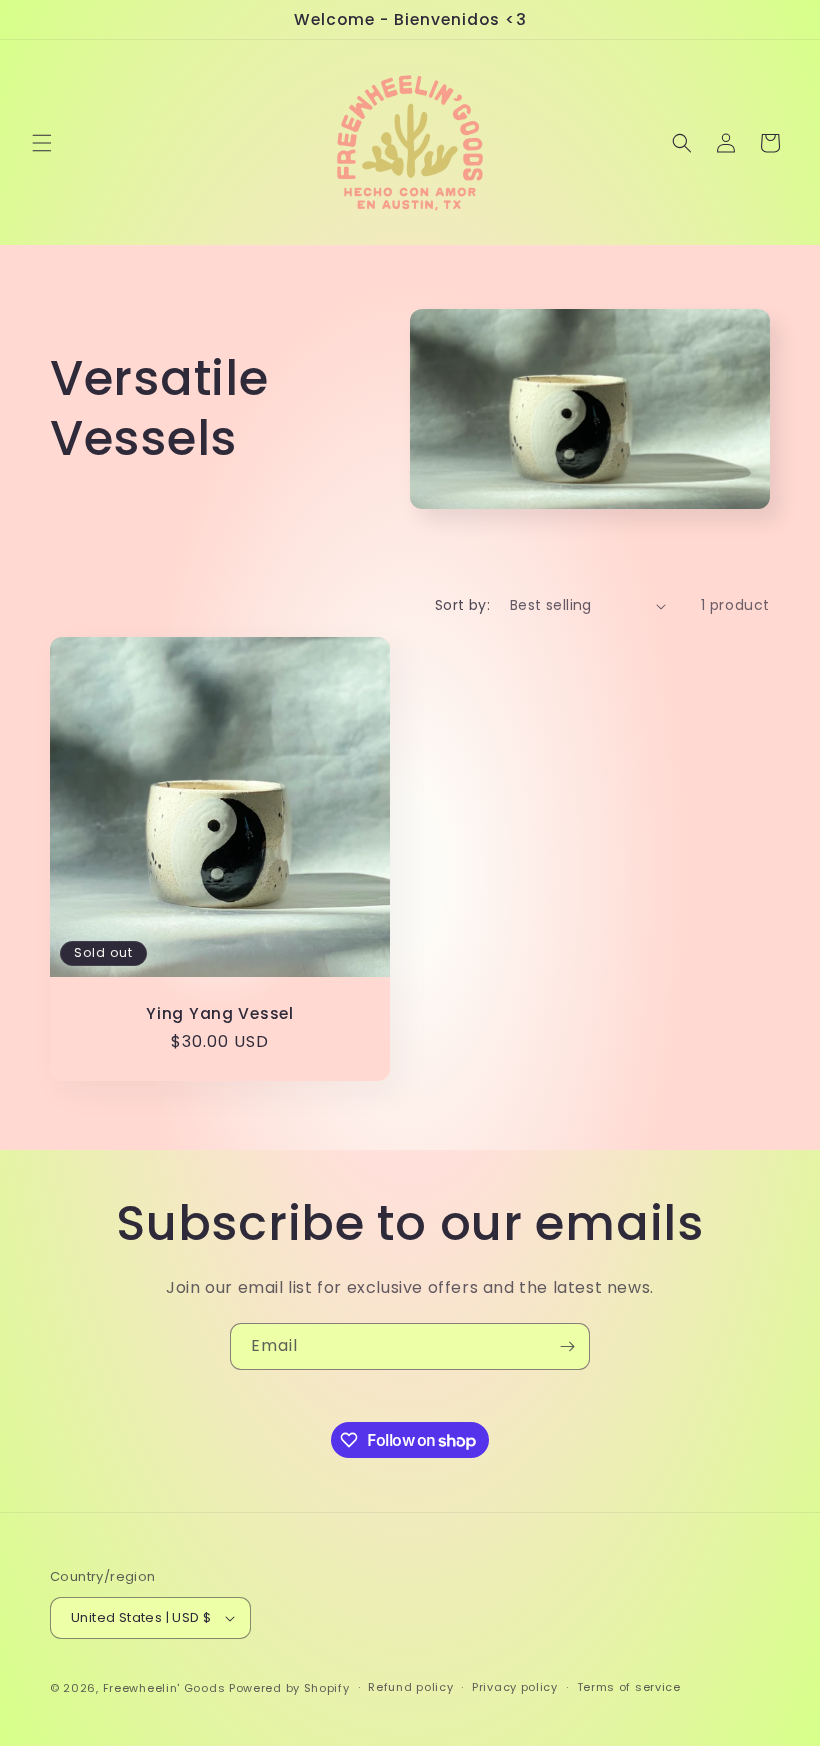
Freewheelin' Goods (164, 1688)
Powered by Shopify (289, 1688)
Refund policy (410, 1687)
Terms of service (629, 1687)
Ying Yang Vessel (220, 1013)
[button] (42, 143)
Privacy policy (515, 1687)
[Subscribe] (567, 1346)
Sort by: (462, 605)
